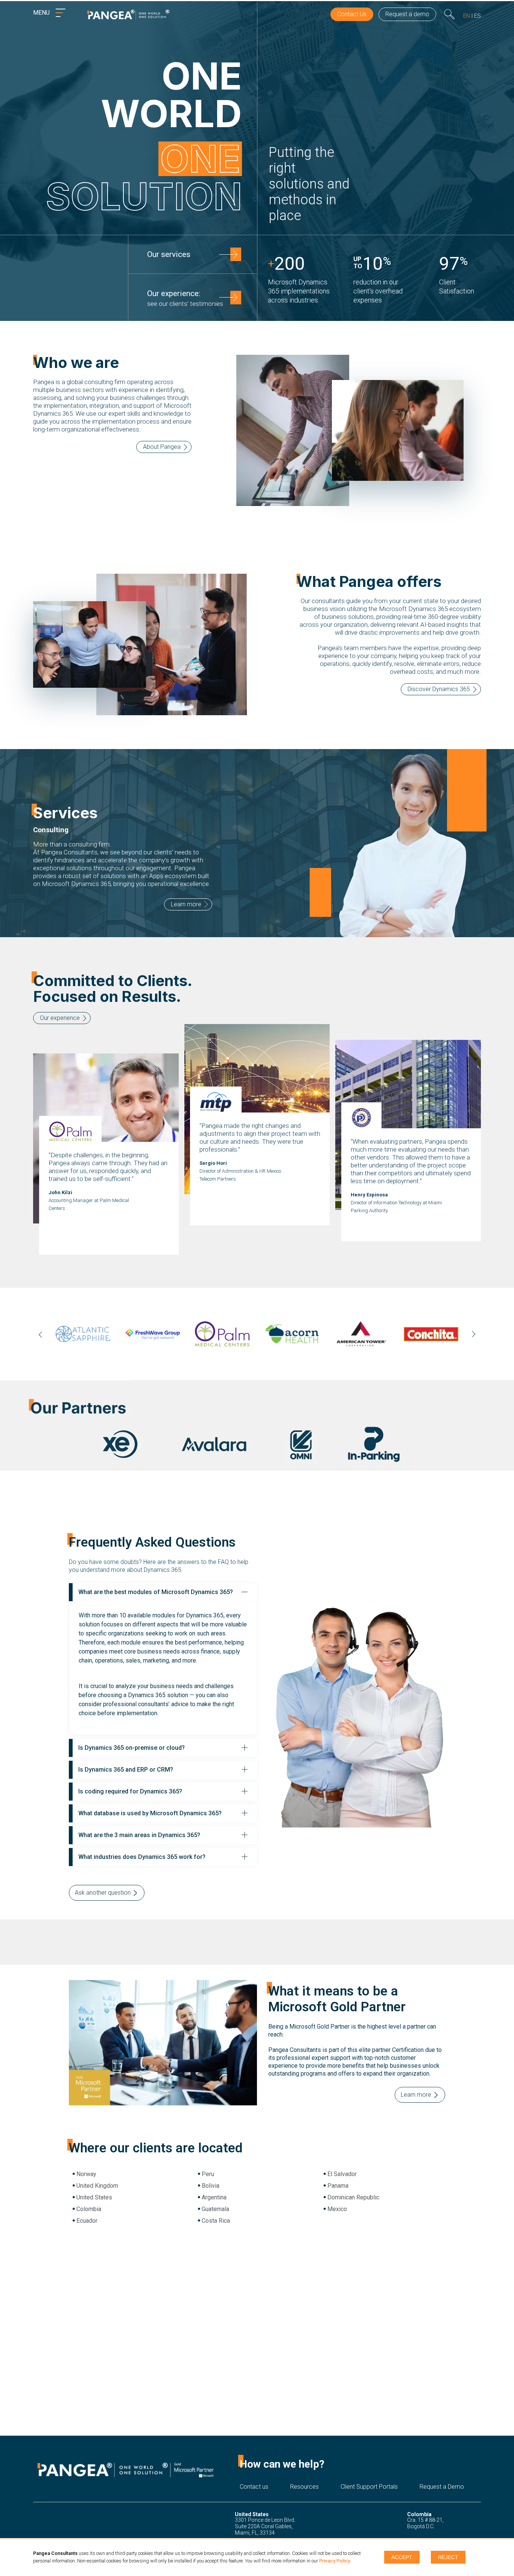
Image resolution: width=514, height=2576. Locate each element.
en (467, 16)
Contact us (254, 2487)
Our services (169, 254)
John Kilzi (60, 1192)
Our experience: (185, 298)
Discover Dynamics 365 (439, 689)
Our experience (60, 1018)
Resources (304, 2487)
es (478, 16)
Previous (41, 1335)
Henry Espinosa (369, 1195)
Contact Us (352, 14)
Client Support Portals (369, 2487)
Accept (402, 2557)
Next (473, 1334)
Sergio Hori (213, 1163)
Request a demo (407, 14)
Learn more (186, 904)
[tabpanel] (86, 1334)
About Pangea (162, 447)
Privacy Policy (335, 2561)
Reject (448, 2557)
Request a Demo (442, 2487)
